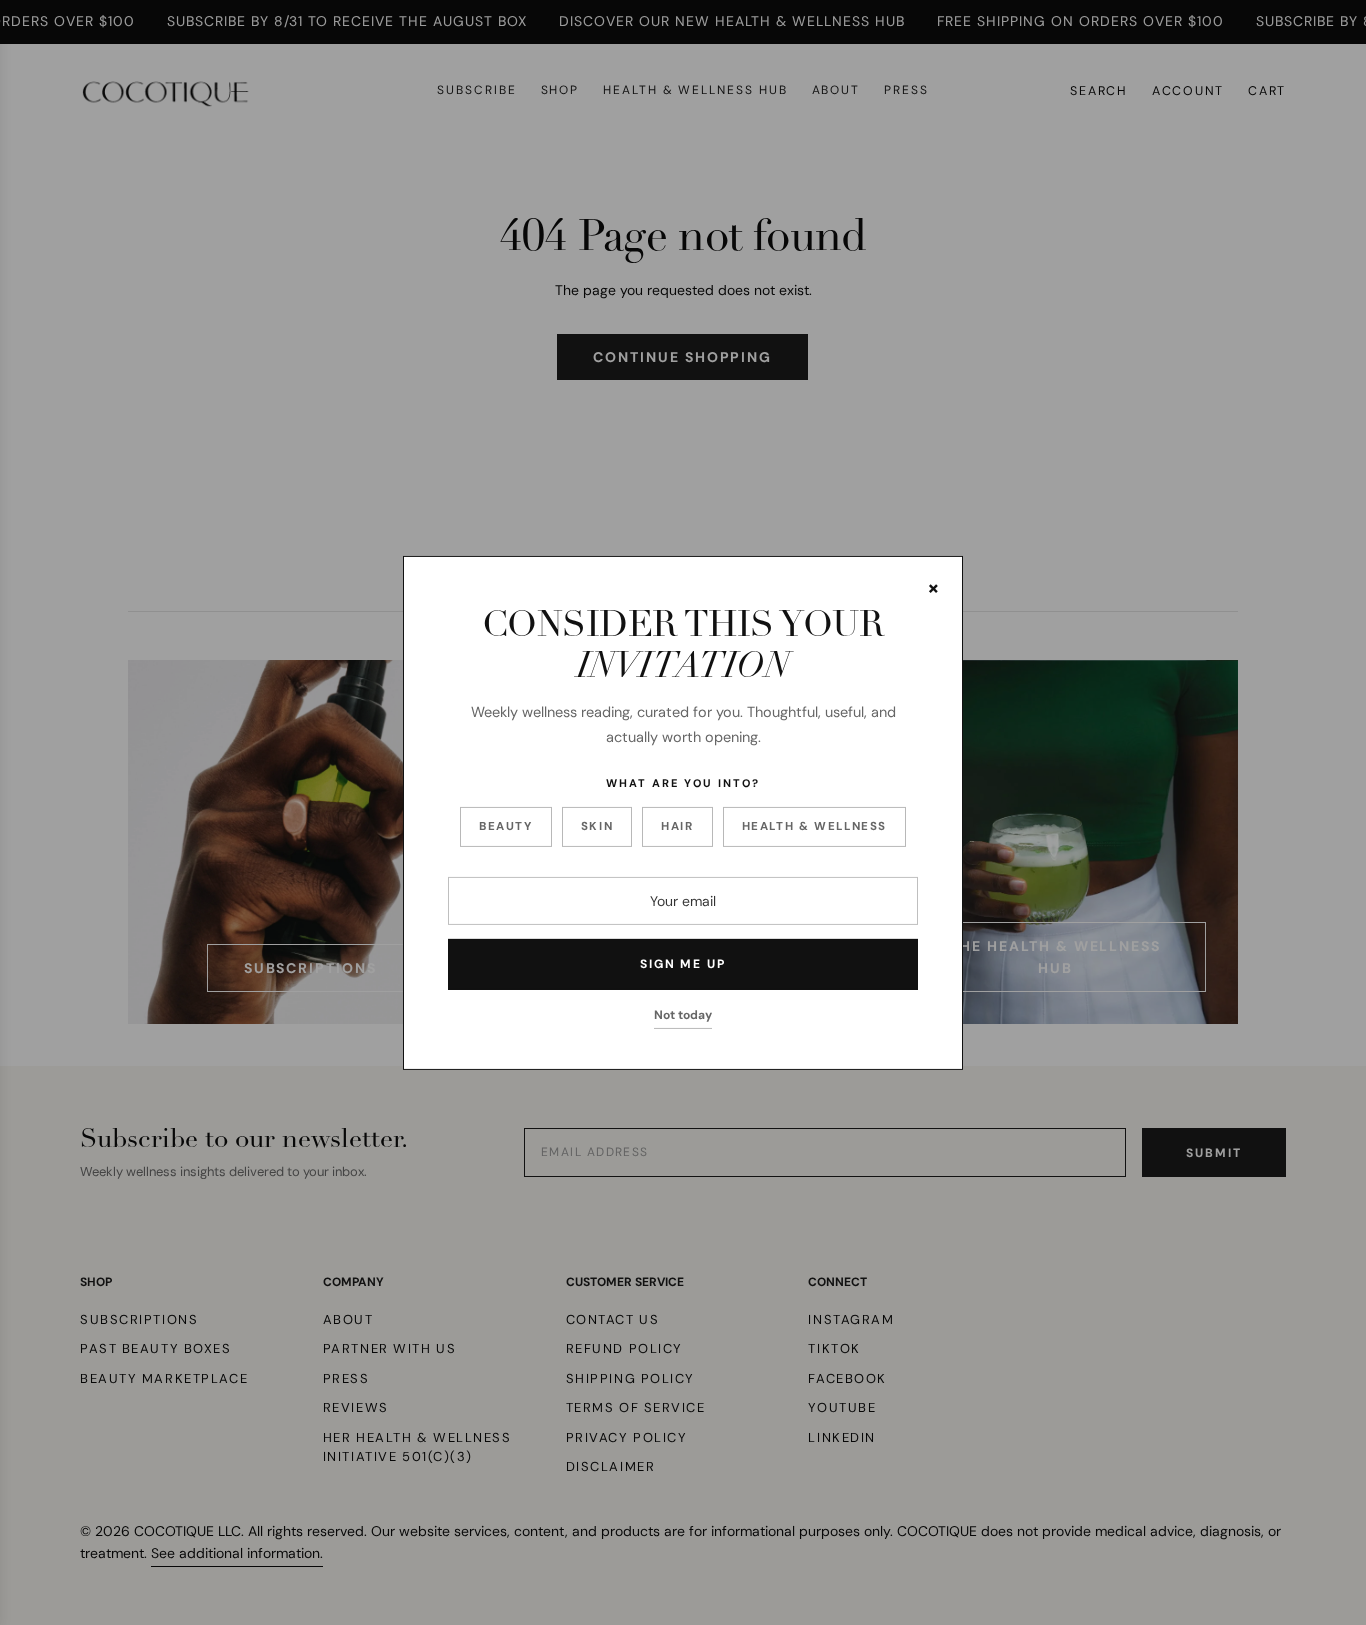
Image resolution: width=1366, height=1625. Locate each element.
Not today (683, 1015)
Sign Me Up (683, 964)
